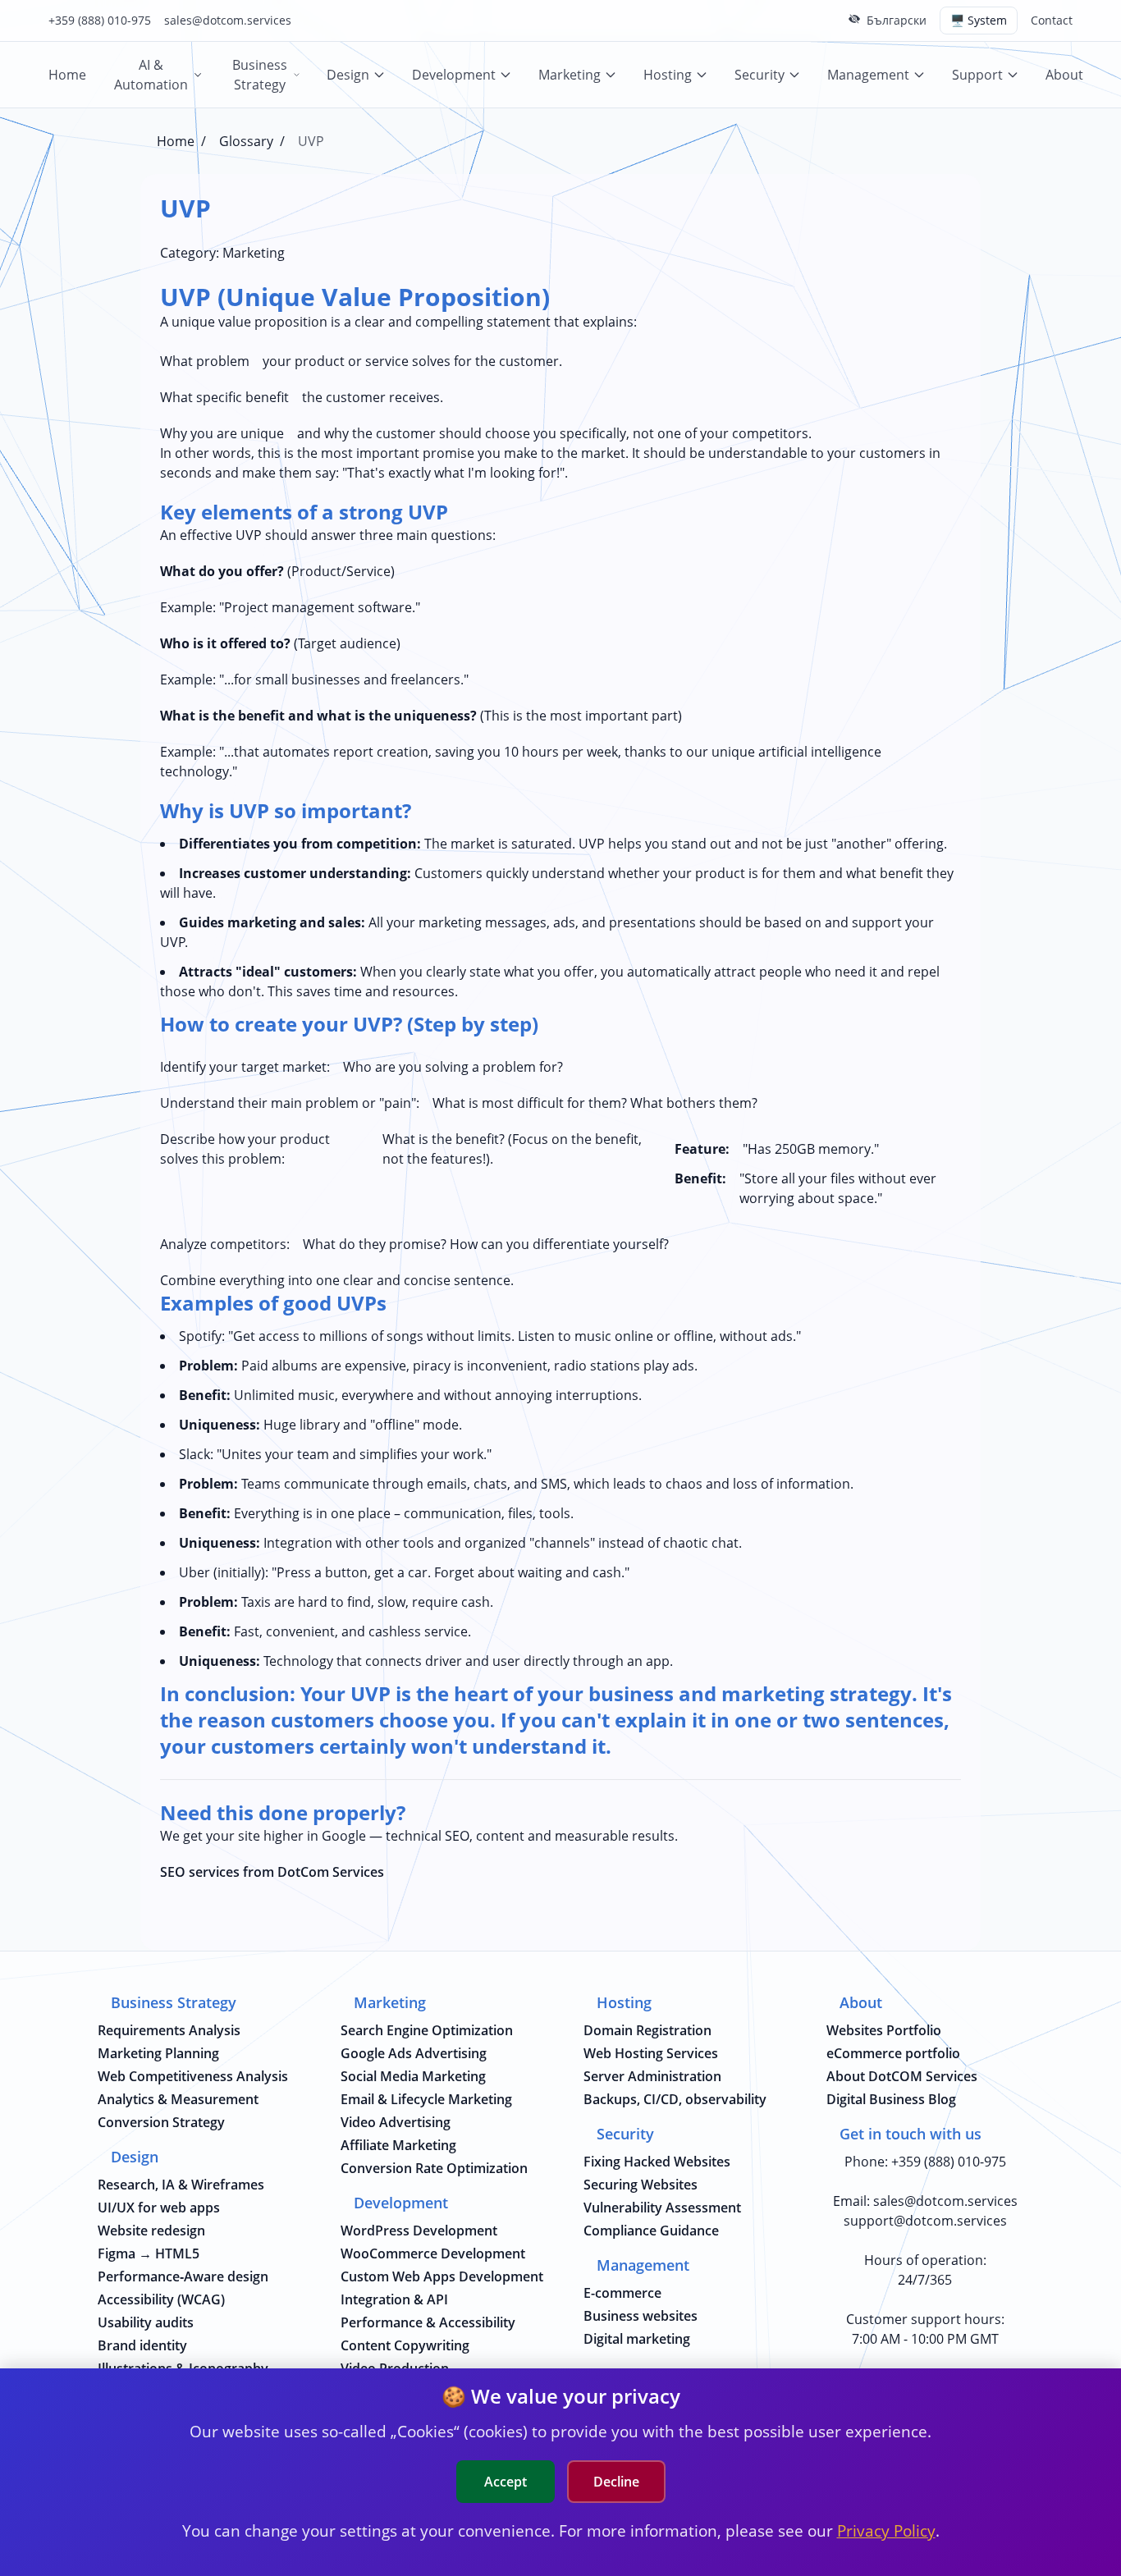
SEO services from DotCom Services (272, 1872)
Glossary (246, 141)
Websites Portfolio (884, 2030)
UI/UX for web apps (159, 2208)
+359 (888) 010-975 (100, 20)
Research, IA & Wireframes (181, 2185)
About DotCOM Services (902, 2076)
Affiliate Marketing (398, 2145)
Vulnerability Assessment (662, 2208)
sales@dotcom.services (228, 20)
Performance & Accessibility (428, 2322)
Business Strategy (260, 75)
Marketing (570, 75)
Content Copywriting (405, 2345)
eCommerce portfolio (893, 2053)
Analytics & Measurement (178, 2099)
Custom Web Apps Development (442, 2276)
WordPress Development (419, 2231)
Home (67, 75)
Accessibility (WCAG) (161, 2299)
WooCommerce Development (433, 2253)
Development (454, 75)
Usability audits (146, 2322)
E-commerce (622, 2293)
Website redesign (151, 2231)
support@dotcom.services (925, 2221)
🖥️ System (979, 20)
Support (977, 75)
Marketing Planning (158, 2053)
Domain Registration (647, 2030)
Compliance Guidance (651, 2231)
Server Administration (652, 2076)
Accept (506, 2482)
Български (897, 20)
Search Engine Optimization (427, 2030)
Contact (1052, 20)
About (1064, 75)
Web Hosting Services (651, 2053)
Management (868, 75)
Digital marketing (637, 2339)
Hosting (668, 75)
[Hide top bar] (854, 19)
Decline (616, 2482)
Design (348, 75)
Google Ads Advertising (414, 2053)
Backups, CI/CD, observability (675, 2099)
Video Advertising (396, 2122)
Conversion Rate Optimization (434, 2168)
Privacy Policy (886, 2530)
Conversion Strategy (161, 2122)
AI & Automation (151, 75)
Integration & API (394, 2299)
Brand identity (142, 2345)
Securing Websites (641, 2185)
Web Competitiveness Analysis (193, 2076)
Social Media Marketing (413, 2076)
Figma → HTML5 (149, 2253)
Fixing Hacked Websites (657, 2162)
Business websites (641, 2316)
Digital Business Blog (891, 2099)
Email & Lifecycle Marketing (426, 2099)
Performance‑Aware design (183, 2276)
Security (760, 75)
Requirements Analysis (169, 2030)
